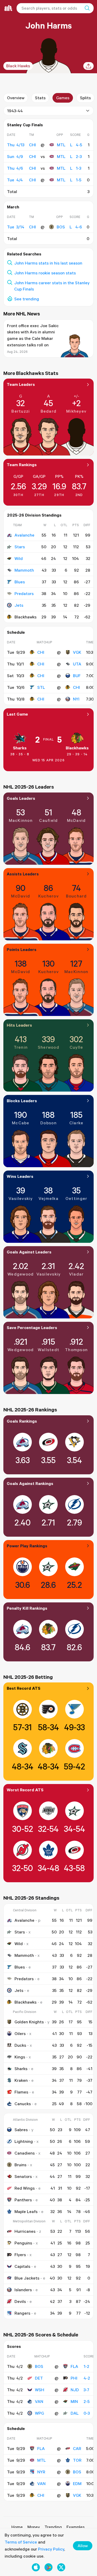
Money (34, 2527)
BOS (61, 227)
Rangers (22, 2313)
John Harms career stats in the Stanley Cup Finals (52, 286)
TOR (77, 2460)
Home (17, 2527)
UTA (77, 664)
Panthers (23, 2200)
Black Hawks (18, 66)
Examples (76, 2527)
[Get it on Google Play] (48, 2567)
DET (39, 2378)
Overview (16, 98)
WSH (40, 2390)
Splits (85, 98)
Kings (20, 2057)
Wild (19, 558)
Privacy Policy (51, 2549)
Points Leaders (22, 949)
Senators (23, 2176)
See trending (27, 299)
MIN (74, 2401)
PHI (74, 2378)
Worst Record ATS (25, 1790)
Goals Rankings (22, 1421)
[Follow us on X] (61, 2567)
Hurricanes (25, 2231)
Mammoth (24, 570)
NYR (41, 2472)
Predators (24, 593)
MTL (61, 145)
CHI (41, 652)
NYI (76, 699)
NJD (75, 2390)
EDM (77, 2483)
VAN (39, 2401)
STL (41, 687)
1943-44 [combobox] (15, 111)
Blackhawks (77, 748)
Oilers (20, 2033)
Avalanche (24, 535)
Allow (83, 2546)
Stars (20, 547)
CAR (77, 2448)
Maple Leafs (26, 2211)
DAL (75, 2413)
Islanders (23, 2290)
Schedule (16, 632)
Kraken (21, 2080)
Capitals (22, 2266)
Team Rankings (22, 465)
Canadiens (25, 2153)
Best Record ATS (24, 1688)
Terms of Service (21, 2542)
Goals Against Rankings (30, 1483)
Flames (21, 2092)
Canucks (23, 2104)
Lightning (24, 2141)
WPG (39, 2413)
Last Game (17, 714)
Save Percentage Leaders (32, 1327)
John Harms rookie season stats (45, 273)
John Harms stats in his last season (48, 263)
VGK (77, 652)
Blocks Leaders (22, 1101)
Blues (20, 582)
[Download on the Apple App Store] (36, 2567)
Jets (19, 605)
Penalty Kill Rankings (27, 1608)
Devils (20, 2301)
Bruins (20, 2165)
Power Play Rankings (27, 1546)
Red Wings (25, 2188)
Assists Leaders (23, 874)
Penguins (23, 2243)
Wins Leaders (20, 1176)
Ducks (20, 2045)
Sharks (20, 748)
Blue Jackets (27, 2278)
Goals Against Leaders (29, 1252)
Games (63, 98)
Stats (40, 98)
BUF (77, 676)
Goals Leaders (21, 798)
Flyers (20, 2255)
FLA (74, 2366)
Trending (53, 2527)
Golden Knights (29, 2022)
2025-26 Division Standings (34, 515)
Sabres (21, 2130)
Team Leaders (21, 384)
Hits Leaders (19, 1025)
